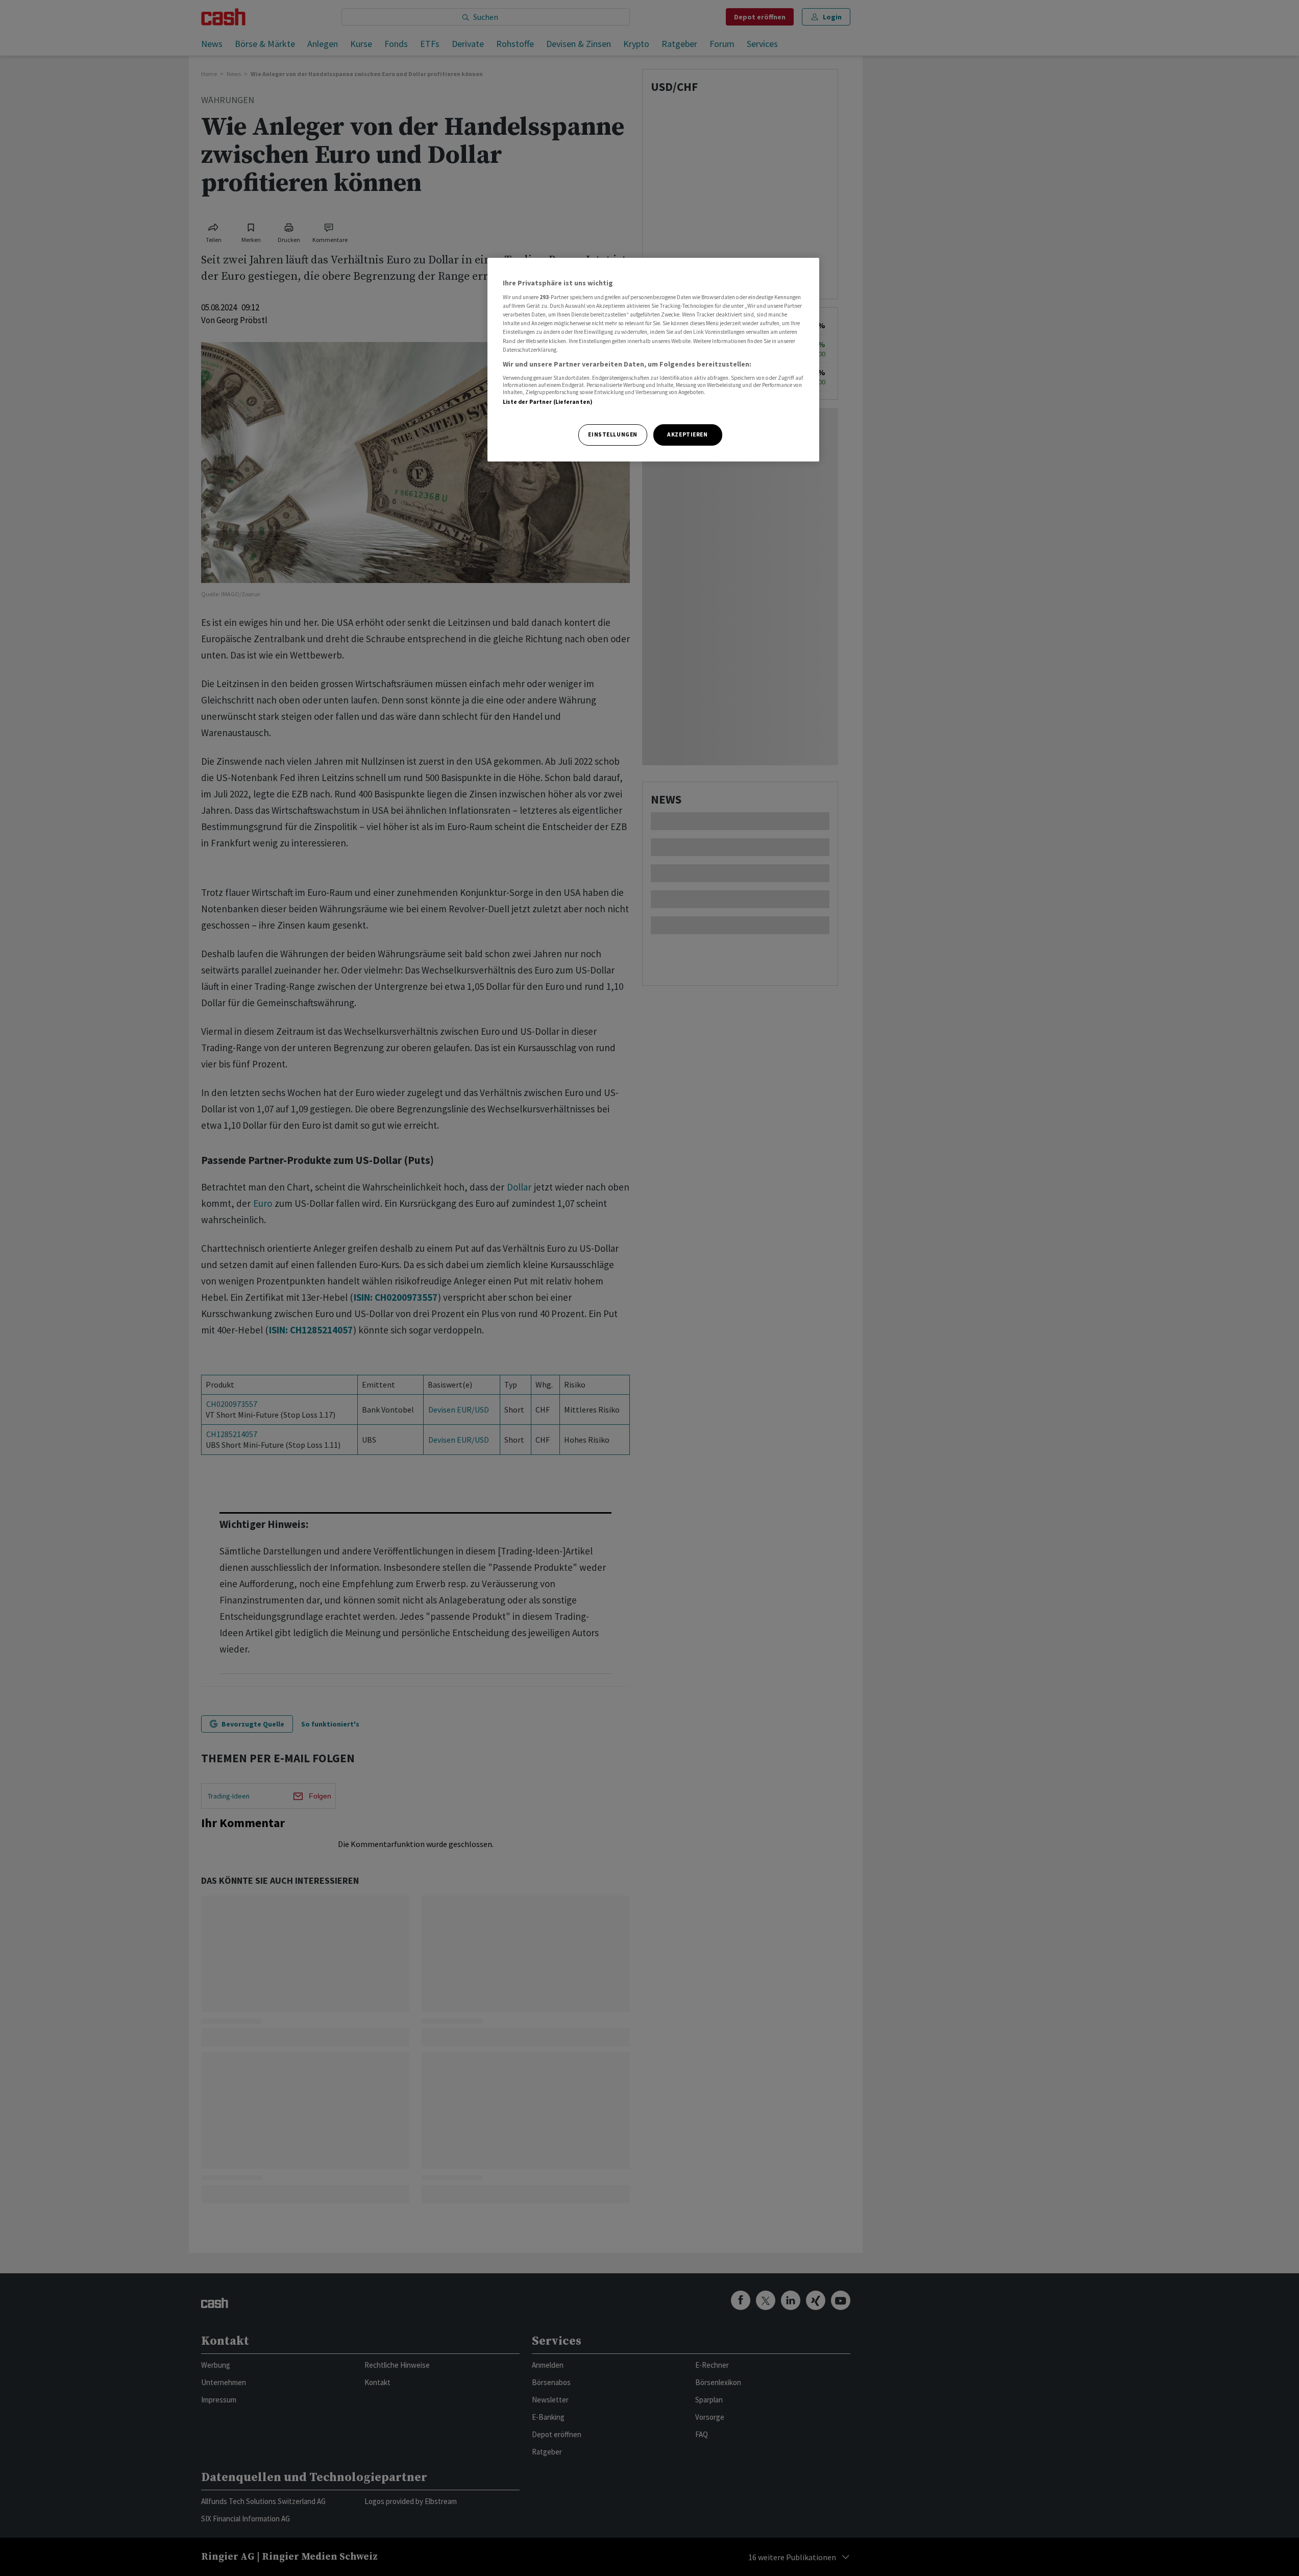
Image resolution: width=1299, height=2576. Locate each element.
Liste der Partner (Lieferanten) (548, 402)
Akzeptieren (687, 434)
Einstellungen (612, 434)
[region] (653, 360)
